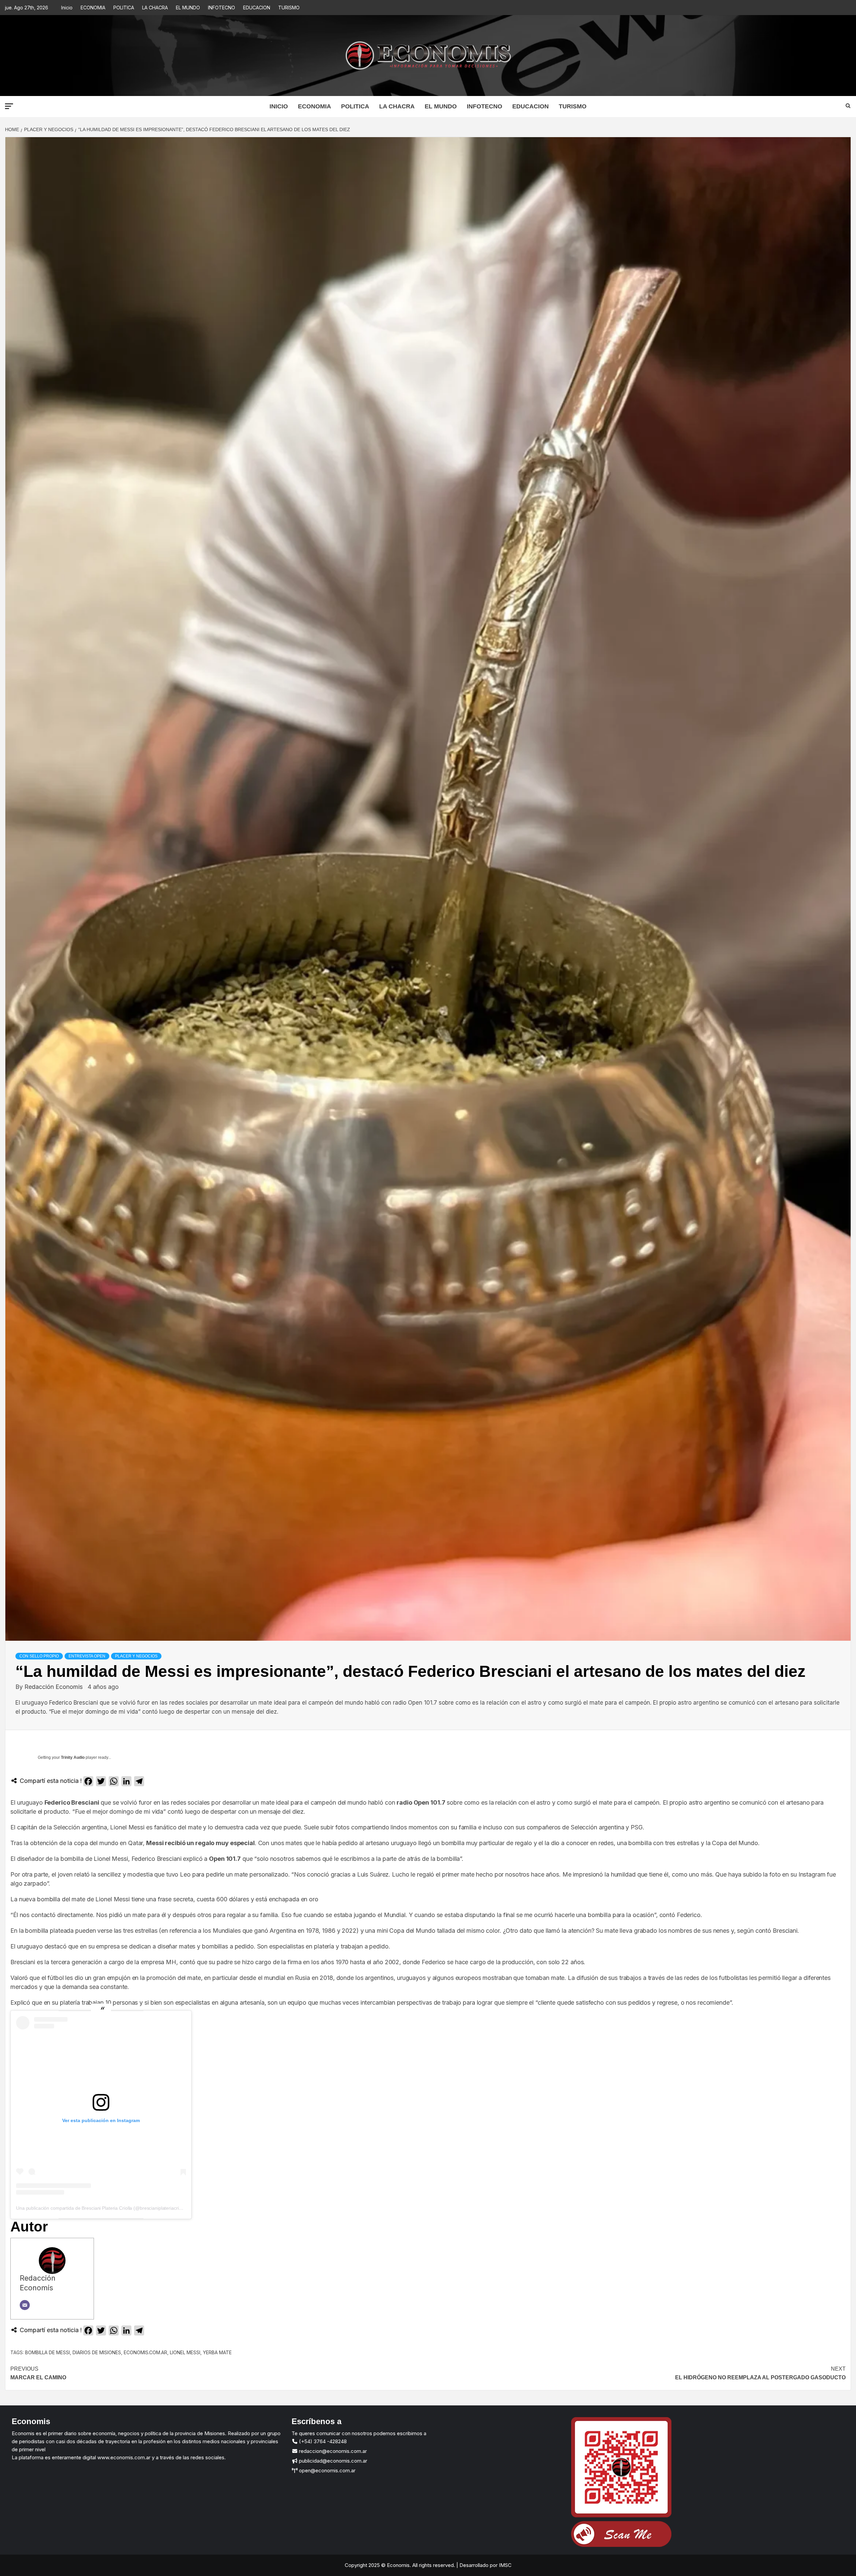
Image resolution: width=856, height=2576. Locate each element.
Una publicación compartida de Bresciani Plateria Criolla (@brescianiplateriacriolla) (102, 2208)
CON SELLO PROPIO (39, 1656)
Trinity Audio (73, 1757)
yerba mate (217, 2352)
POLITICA (124, 8)
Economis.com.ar (145, 2352)
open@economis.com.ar (327, 2470)
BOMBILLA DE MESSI (47, 2352)
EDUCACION (257, 8)
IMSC (505, 2565)
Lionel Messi (185, 2352)
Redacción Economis (54, 1687)
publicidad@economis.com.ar (332, 2461)
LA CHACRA (155, 8)
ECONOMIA (93, 8)
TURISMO (289, 8)
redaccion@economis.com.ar (332, 2451)
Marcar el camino (38, 2373)
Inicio (67, 8)
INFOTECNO (222, 8)
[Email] (25, 2305)
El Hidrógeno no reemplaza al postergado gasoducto (760, 2373)
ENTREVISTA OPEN (87, 1656)
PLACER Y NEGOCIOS (136, 1656)
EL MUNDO (188, 8)
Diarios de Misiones (97, 2352)
